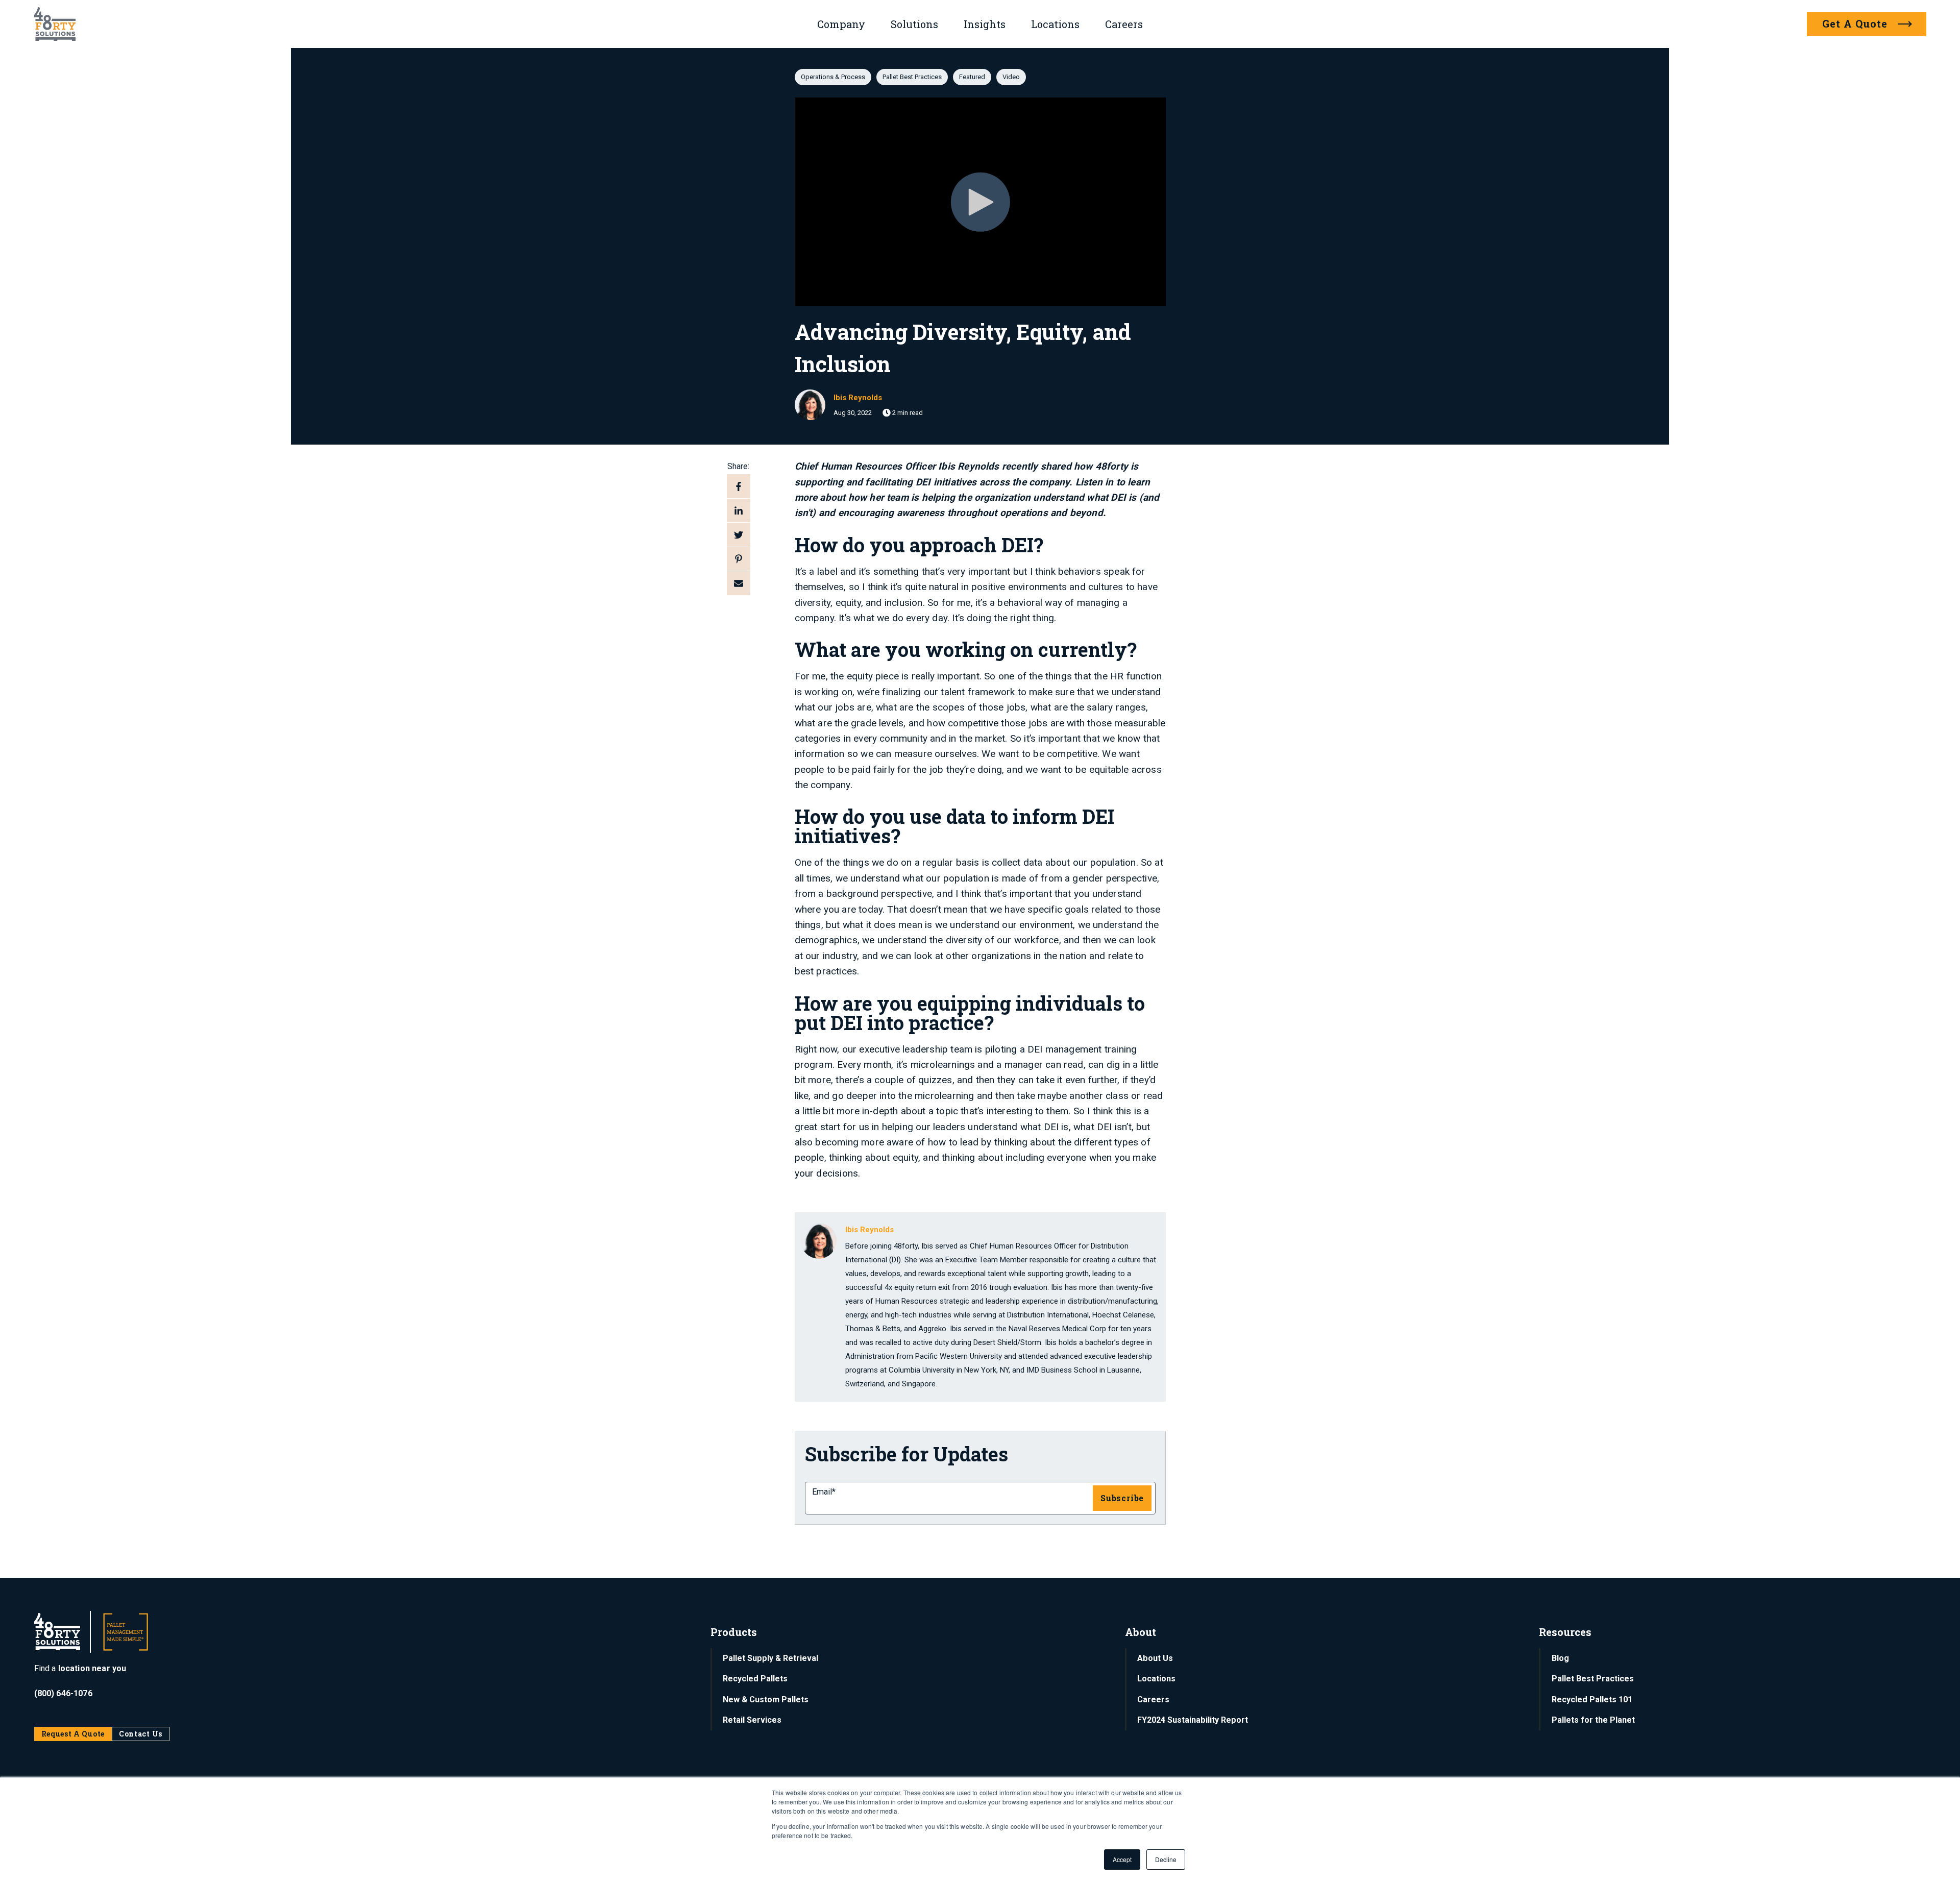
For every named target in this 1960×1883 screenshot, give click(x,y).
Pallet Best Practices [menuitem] (1593, 1679)
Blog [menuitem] (1560, 1658)
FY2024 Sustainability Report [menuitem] (1193, 1720)
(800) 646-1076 (63, 1693)
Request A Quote (73, 1734)
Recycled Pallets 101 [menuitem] (1592, 1699)
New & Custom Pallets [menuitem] (766, 1699)
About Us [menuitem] (1155, 1658)
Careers (1124, 24)
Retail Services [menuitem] (752, 1720)
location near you (92, 1668)
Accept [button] (1122, 1859)
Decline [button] (1166, 1859)
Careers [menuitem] (1153, 1699)
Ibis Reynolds (858, 398)
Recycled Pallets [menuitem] (755, 1679)
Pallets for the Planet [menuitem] (1593, 1720)
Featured (972, 77)
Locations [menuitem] (1156, 1679)
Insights (985, 24)
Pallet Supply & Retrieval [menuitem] (770, 1658)
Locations (1055, 24)
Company (841, 24)
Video (1011, 77)
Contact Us (141, 1734)
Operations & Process (833, 77)
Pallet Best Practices (912, 77)
